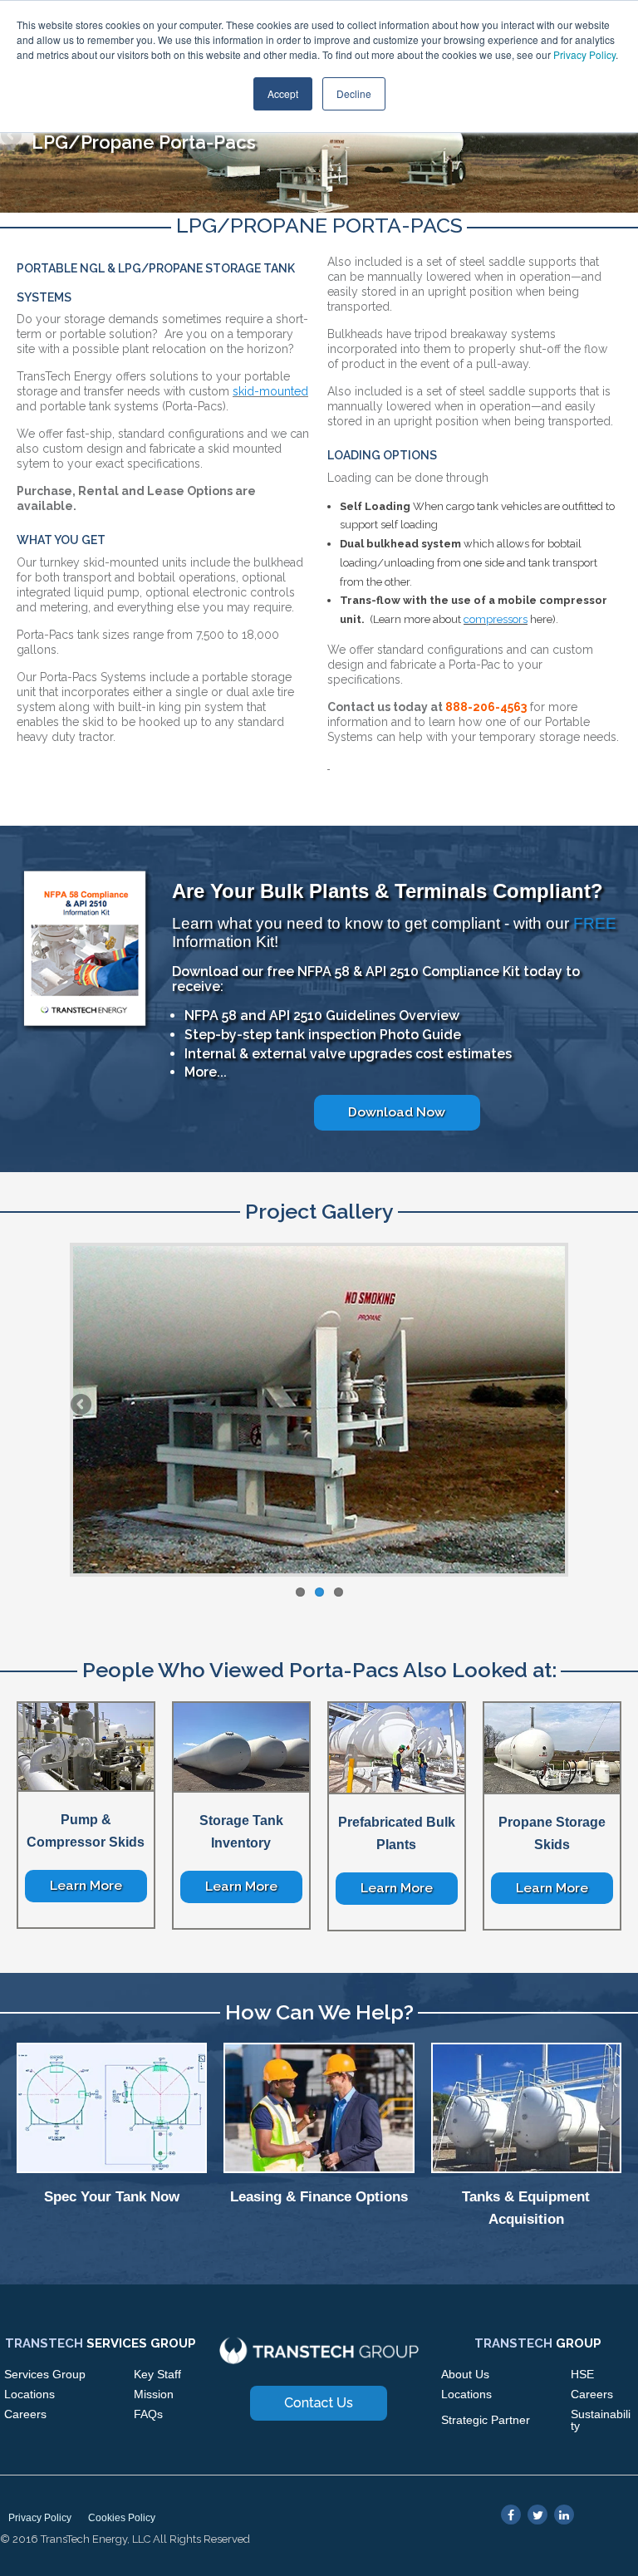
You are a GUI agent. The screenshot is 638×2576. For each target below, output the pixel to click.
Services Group (45, 2374)
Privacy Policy (584, 54)
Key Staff (157, 2374)
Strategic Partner (486, 2420)
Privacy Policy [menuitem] (40, 2518)
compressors (496, 619)
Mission (154, 2394)
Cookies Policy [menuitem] (122, 2518)
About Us (465, 2374)
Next (626, 136)
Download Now (397, 1112)
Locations (29, 2394)
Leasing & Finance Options (319, 2197)
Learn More (86, 1885)
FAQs (148, 2414)
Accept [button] (283, 93)
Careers (25, 2414)
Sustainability (601, 2420)
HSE (582, 2374)
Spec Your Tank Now (112, 2197)
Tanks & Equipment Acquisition (526, 2208)
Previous (12, 136)
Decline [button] (354, 93)
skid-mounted (270, 391)
